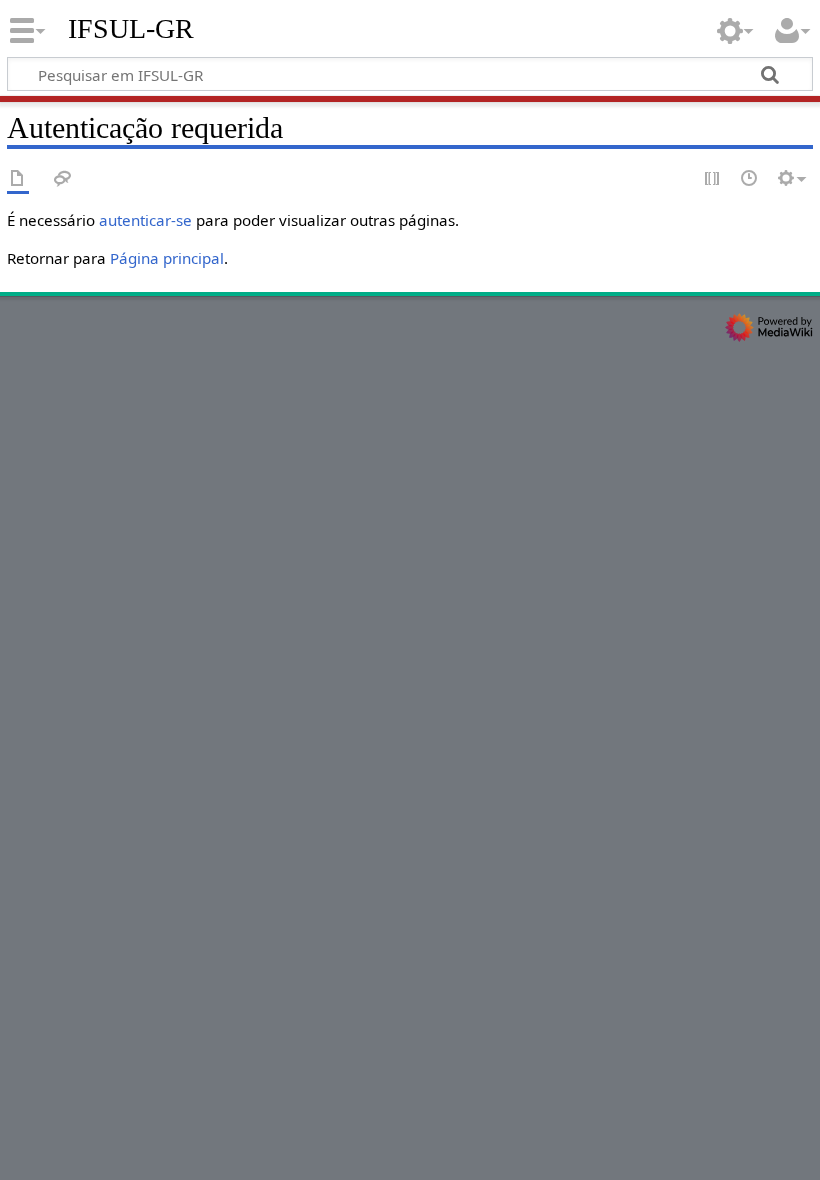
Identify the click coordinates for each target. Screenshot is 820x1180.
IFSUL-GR (131, 29)
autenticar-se (145, 220)
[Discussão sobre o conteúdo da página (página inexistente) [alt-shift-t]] (63, 179)
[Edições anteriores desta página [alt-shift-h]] (750, 179)
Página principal (167, 258)
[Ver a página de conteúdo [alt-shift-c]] (18, 179)
